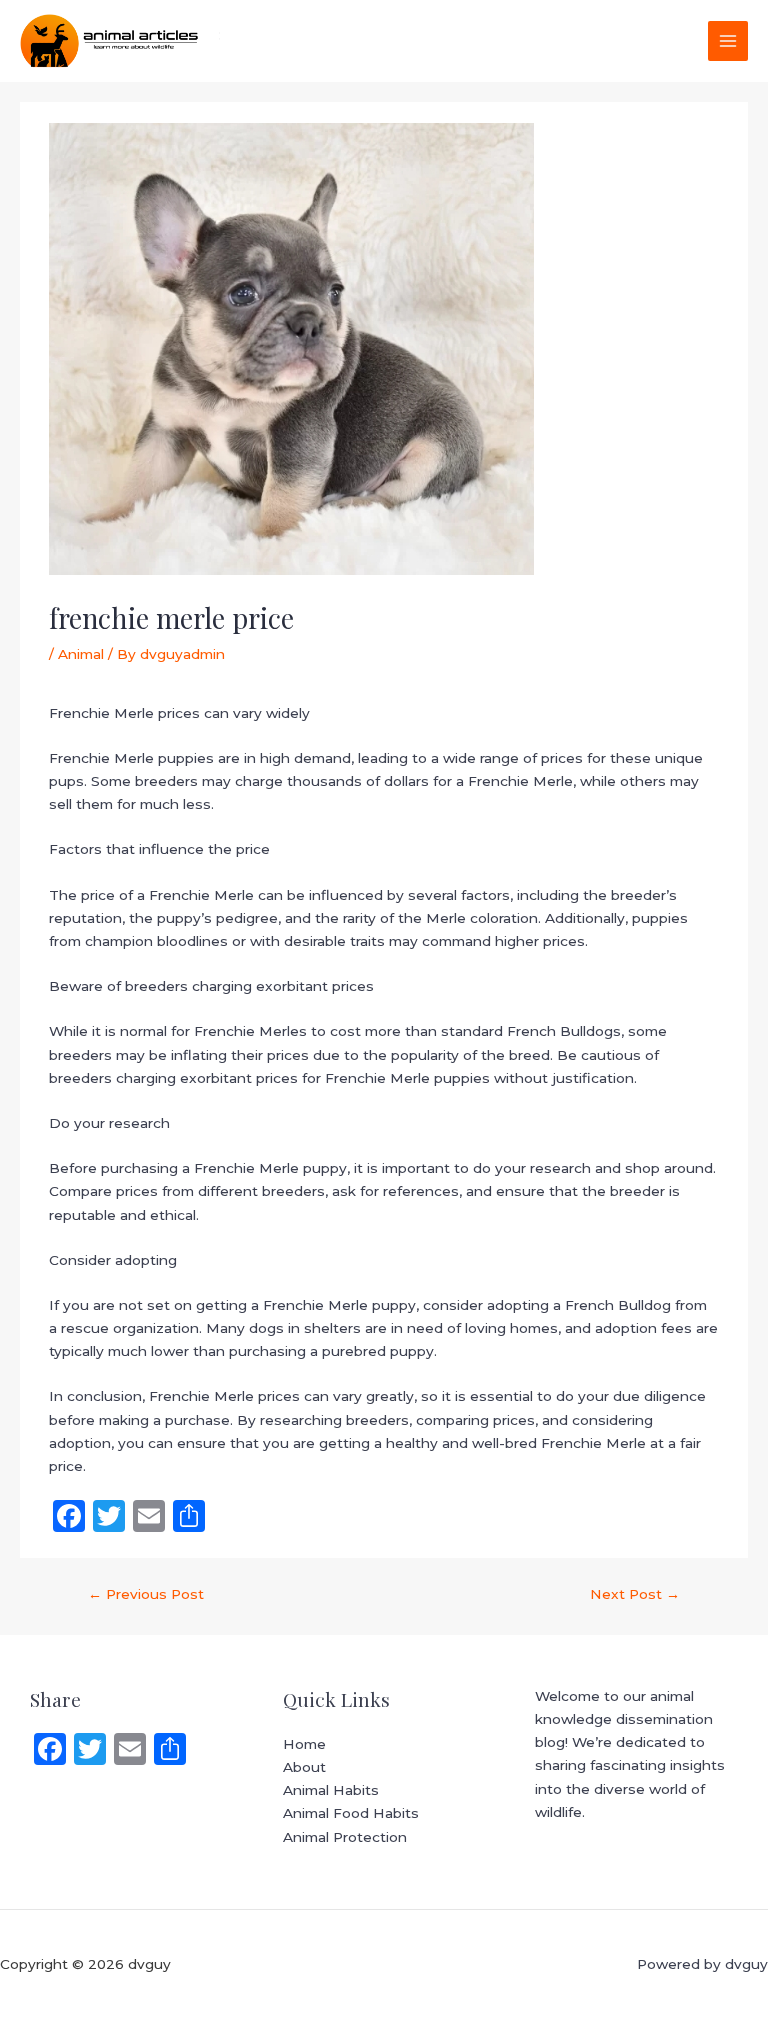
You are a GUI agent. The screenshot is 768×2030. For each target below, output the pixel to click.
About (304, 1767)
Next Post (635, 1594)
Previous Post (146, 1594)
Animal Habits (331, 1790)
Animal (81, 654)
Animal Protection (345, 1837)
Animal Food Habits (351, 1813)
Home (304, 1744)
